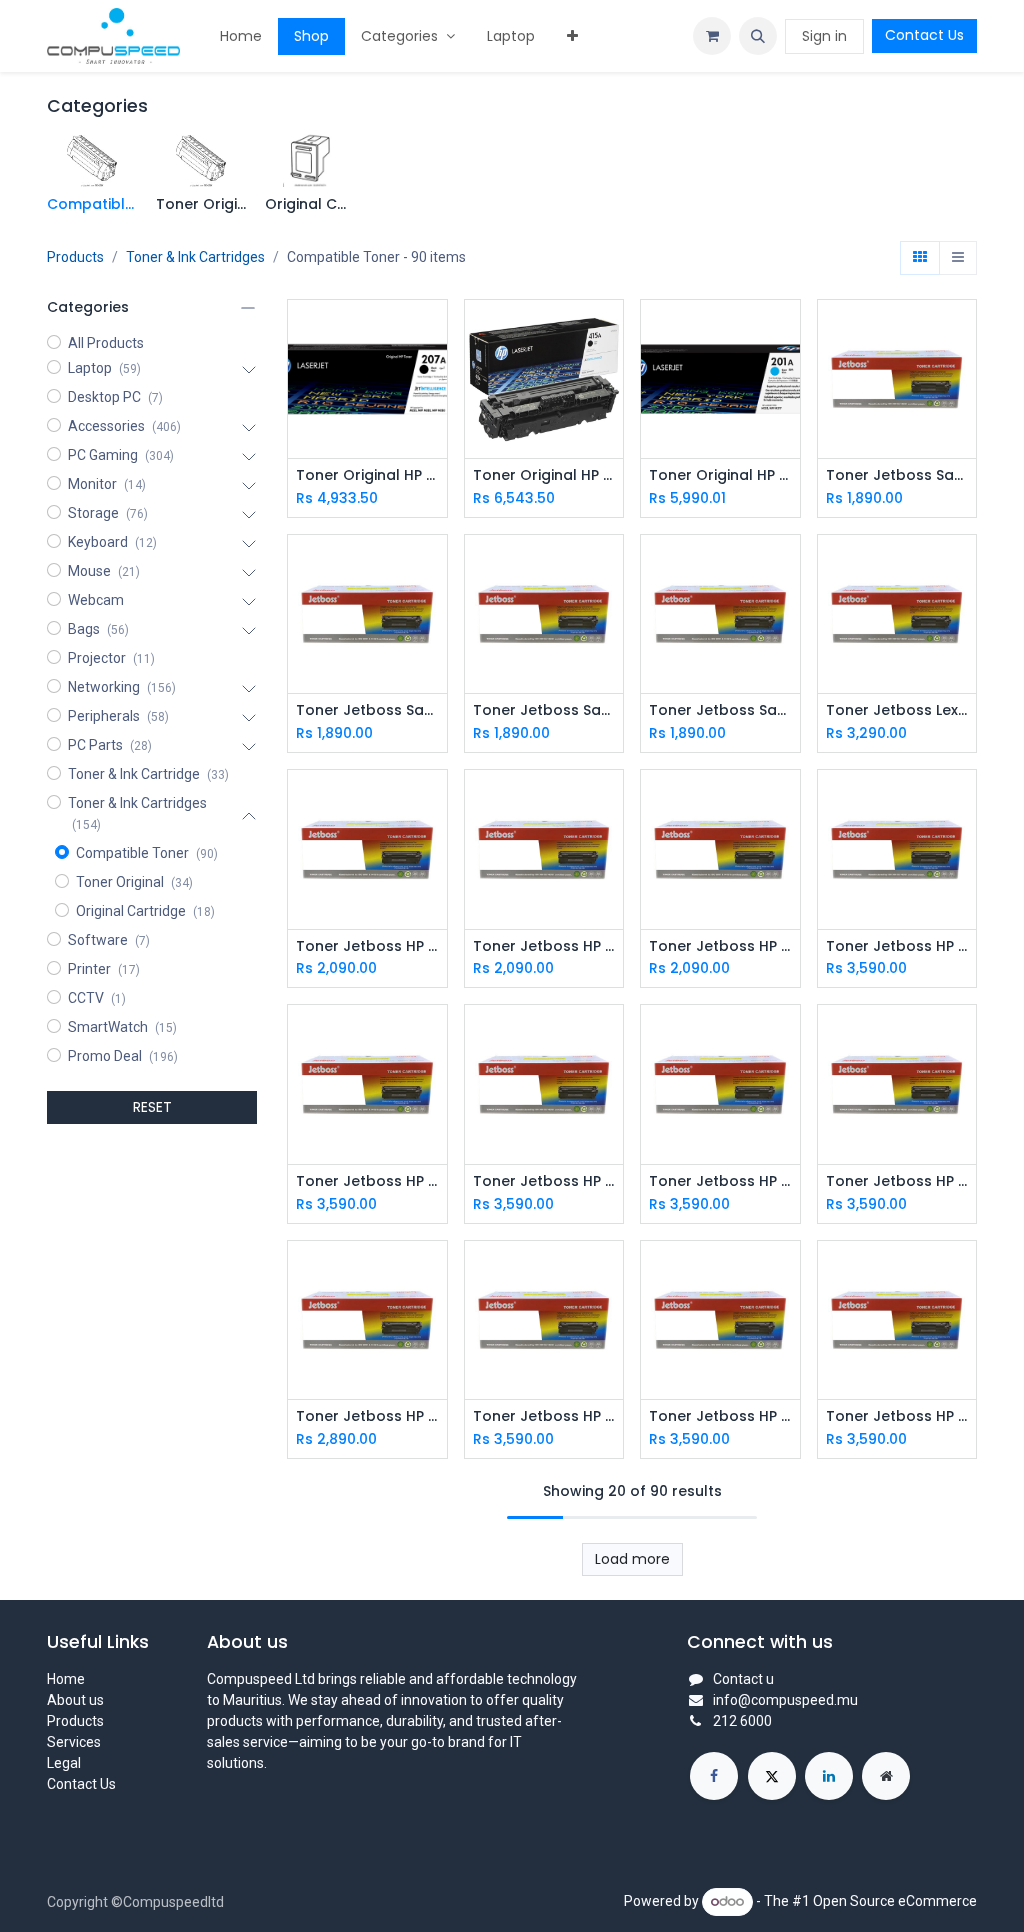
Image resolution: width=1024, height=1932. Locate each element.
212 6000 (742, 1721)
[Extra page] (886, 1776)
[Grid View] (920, 258)
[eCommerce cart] (712, 36)
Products (75, 257)
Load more (632, 1559)
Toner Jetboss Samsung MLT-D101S (544, 710)
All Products (106, 343)
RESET (152, 1107)
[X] (772, 1776)
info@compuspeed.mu (785, 1700)
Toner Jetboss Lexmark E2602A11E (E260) (897, 710)
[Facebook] (714, 1776)
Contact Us (924, 35)
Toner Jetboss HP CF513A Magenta (897, 946)
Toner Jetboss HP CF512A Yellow (367, 1181)
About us (75, 1700)
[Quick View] (434, 332)
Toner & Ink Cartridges (195, 257)
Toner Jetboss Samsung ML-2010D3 (720, 710)
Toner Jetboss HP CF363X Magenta (544, 1416)
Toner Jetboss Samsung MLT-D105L (367, 710)
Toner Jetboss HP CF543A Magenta (367, 946)
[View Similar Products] (434, 422)
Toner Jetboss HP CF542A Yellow (544, 946)
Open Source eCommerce (895, 1901)
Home (66, 1679)
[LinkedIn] (829, 1776)
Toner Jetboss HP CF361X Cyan (897, 1416)
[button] (758, 36)
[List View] (958, 258)
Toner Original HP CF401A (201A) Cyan (720, 475)
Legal (64, 1763)
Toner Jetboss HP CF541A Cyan (720, 946)
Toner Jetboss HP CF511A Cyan (544, 1181)
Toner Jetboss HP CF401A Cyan (367, 1416)
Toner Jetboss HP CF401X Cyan (897, 1181)
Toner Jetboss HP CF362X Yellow (720, 1416)
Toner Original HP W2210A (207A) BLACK (367, 475)
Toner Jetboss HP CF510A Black (720, 1181)
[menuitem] (241, 36)
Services (74, 1742)
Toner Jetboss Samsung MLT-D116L (897, 475)
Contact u (743, 1679)
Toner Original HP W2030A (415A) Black (544, 475)
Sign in (824, 36)
